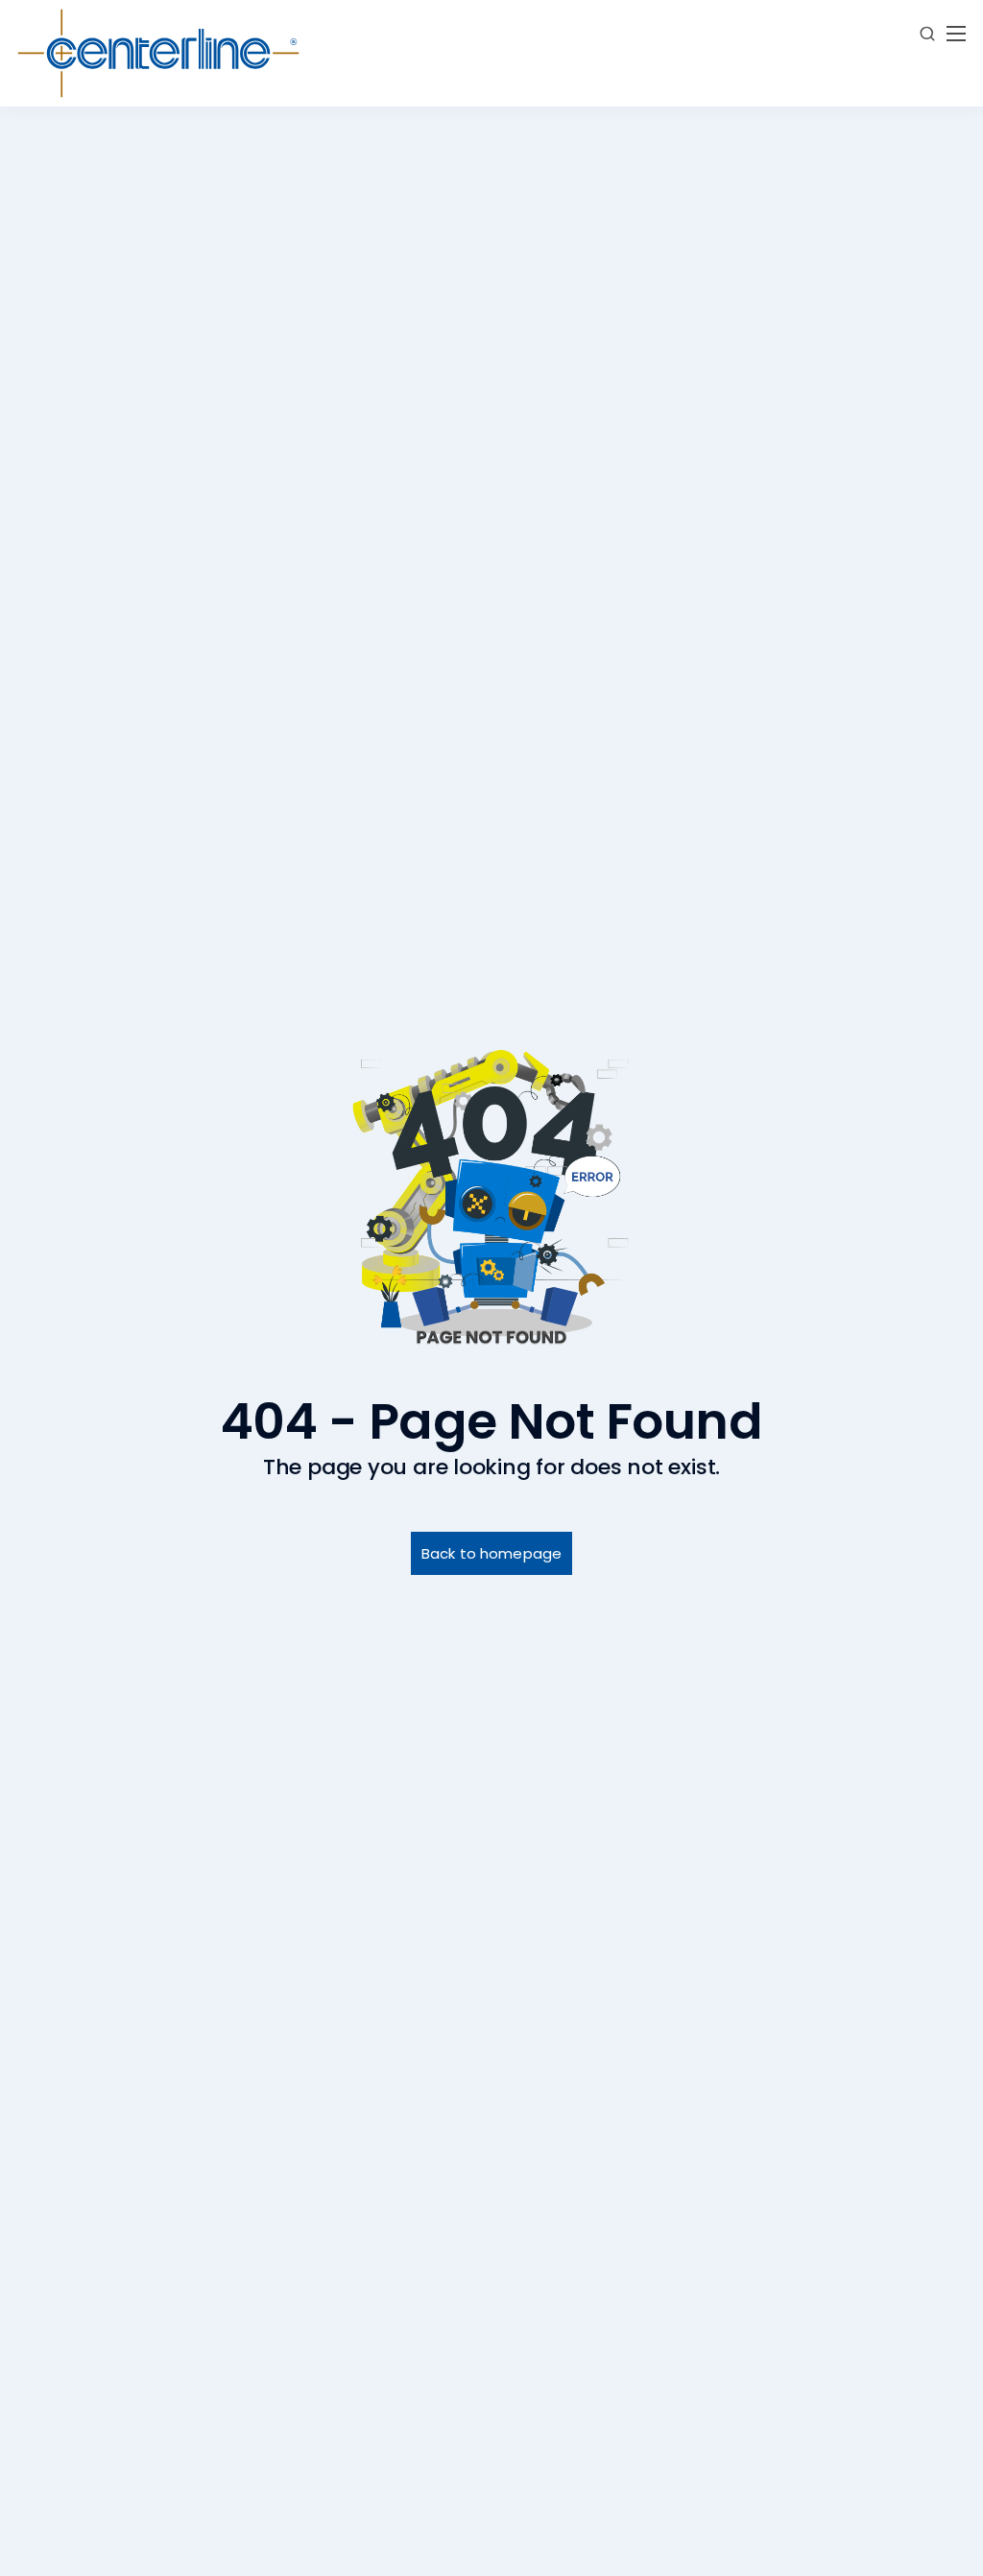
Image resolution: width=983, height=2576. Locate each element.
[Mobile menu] (956, 34)
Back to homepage (491, 1553)
